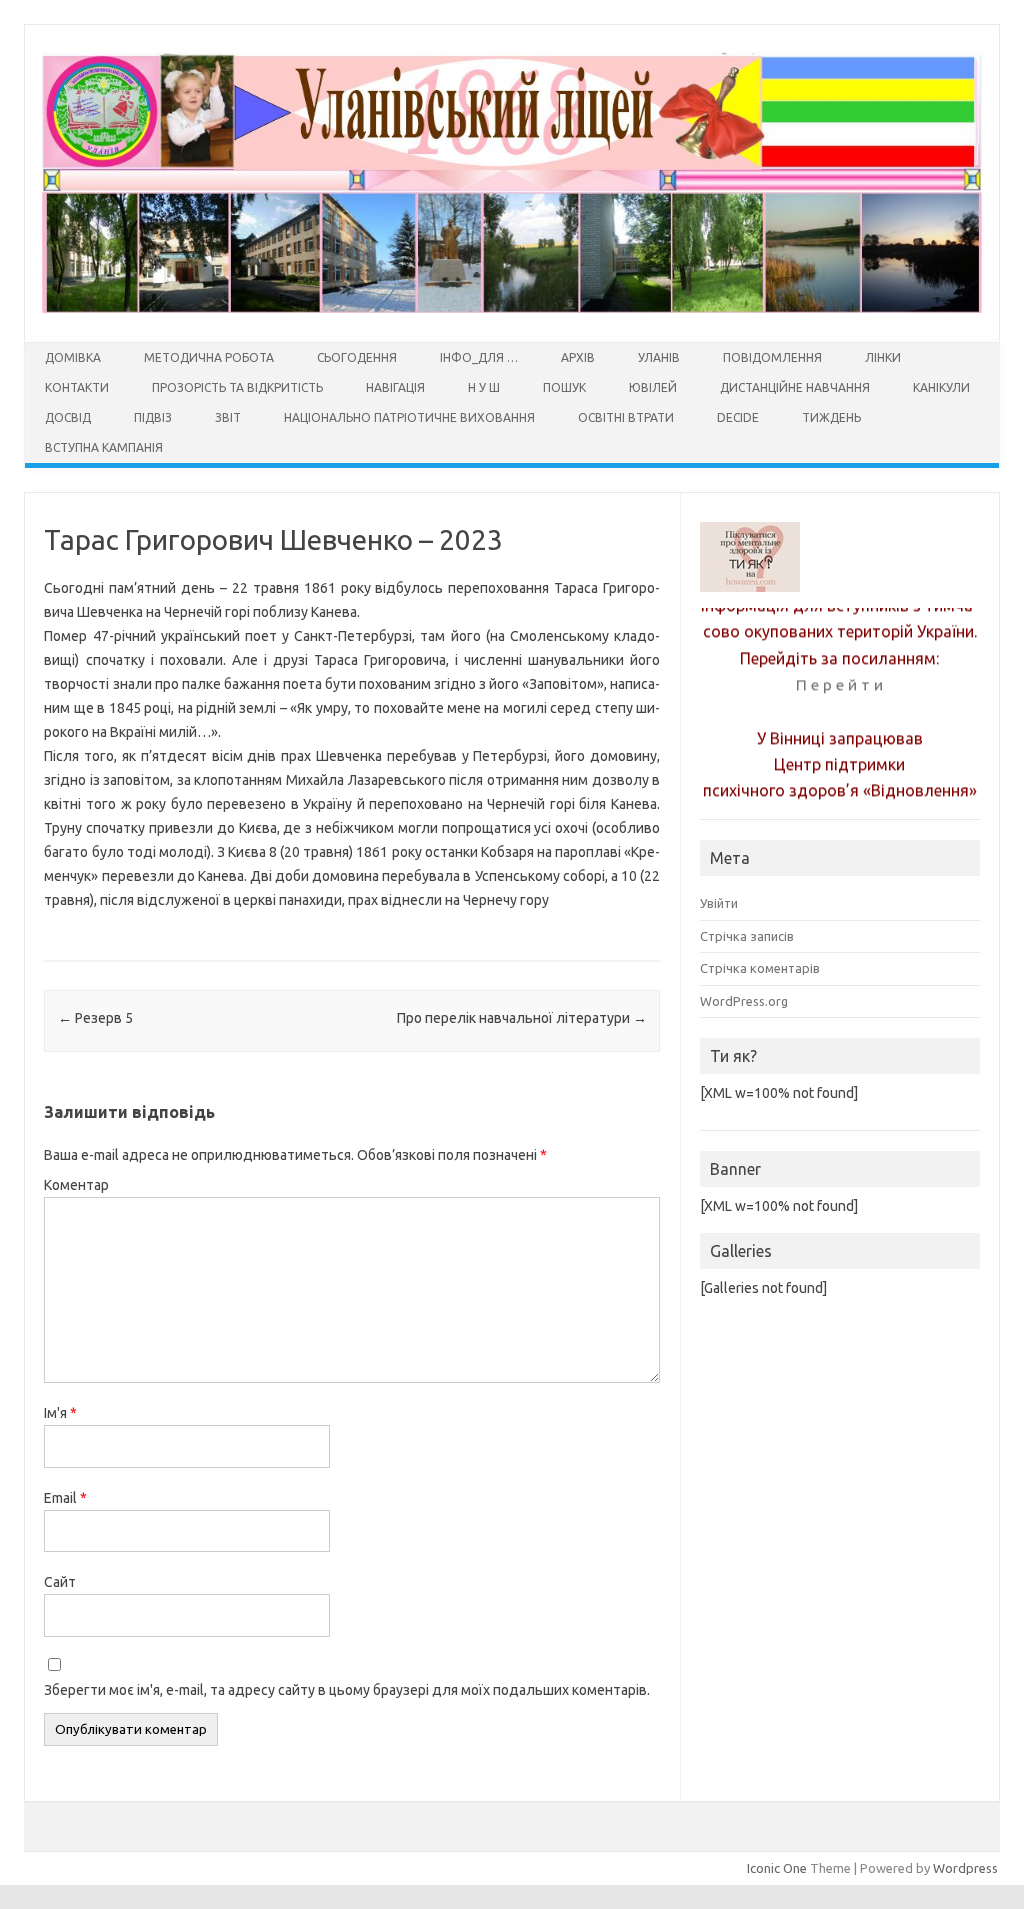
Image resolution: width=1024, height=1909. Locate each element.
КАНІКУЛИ (941, 387)
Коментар (76, 1185)
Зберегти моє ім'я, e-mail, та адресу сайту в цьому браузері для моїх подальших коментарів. (347, 1690)
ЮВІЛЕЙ (653, 387)
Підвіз (153, 417)
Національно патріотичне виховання (409, 417)
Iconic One (777, 1868)
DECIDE (738, 417)
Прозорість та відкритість (237, 387)
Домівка (73, 357)
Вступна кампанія (104, 447)
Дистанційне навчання (795, 387)
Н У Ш (484, 387)
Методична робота (209, 357)
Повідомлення (772, 357)
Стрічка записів (747, 936)
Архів (578, 357)
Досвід (68, 417)
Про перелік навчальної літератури (522, 1018)
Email (65, 1498)
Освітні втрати (626, 417)
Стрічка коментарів (760, 968)
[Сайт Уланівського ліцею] (512, 308)
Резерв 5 (95, 1018)
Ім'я (60, 1413)
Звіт (228, 417)
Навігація (395, 387)
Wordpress (965, 1868)
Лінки (883, 357)
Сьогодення (357, 357)
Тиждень (831, 417)
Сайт (60, 1582)
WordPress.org (744, 1001)
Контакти (77, 387)
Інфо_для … (479, 357)
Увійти (719, 903)
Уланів (659, 357)
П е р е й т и (839, 675)
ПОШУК (564, 387)
